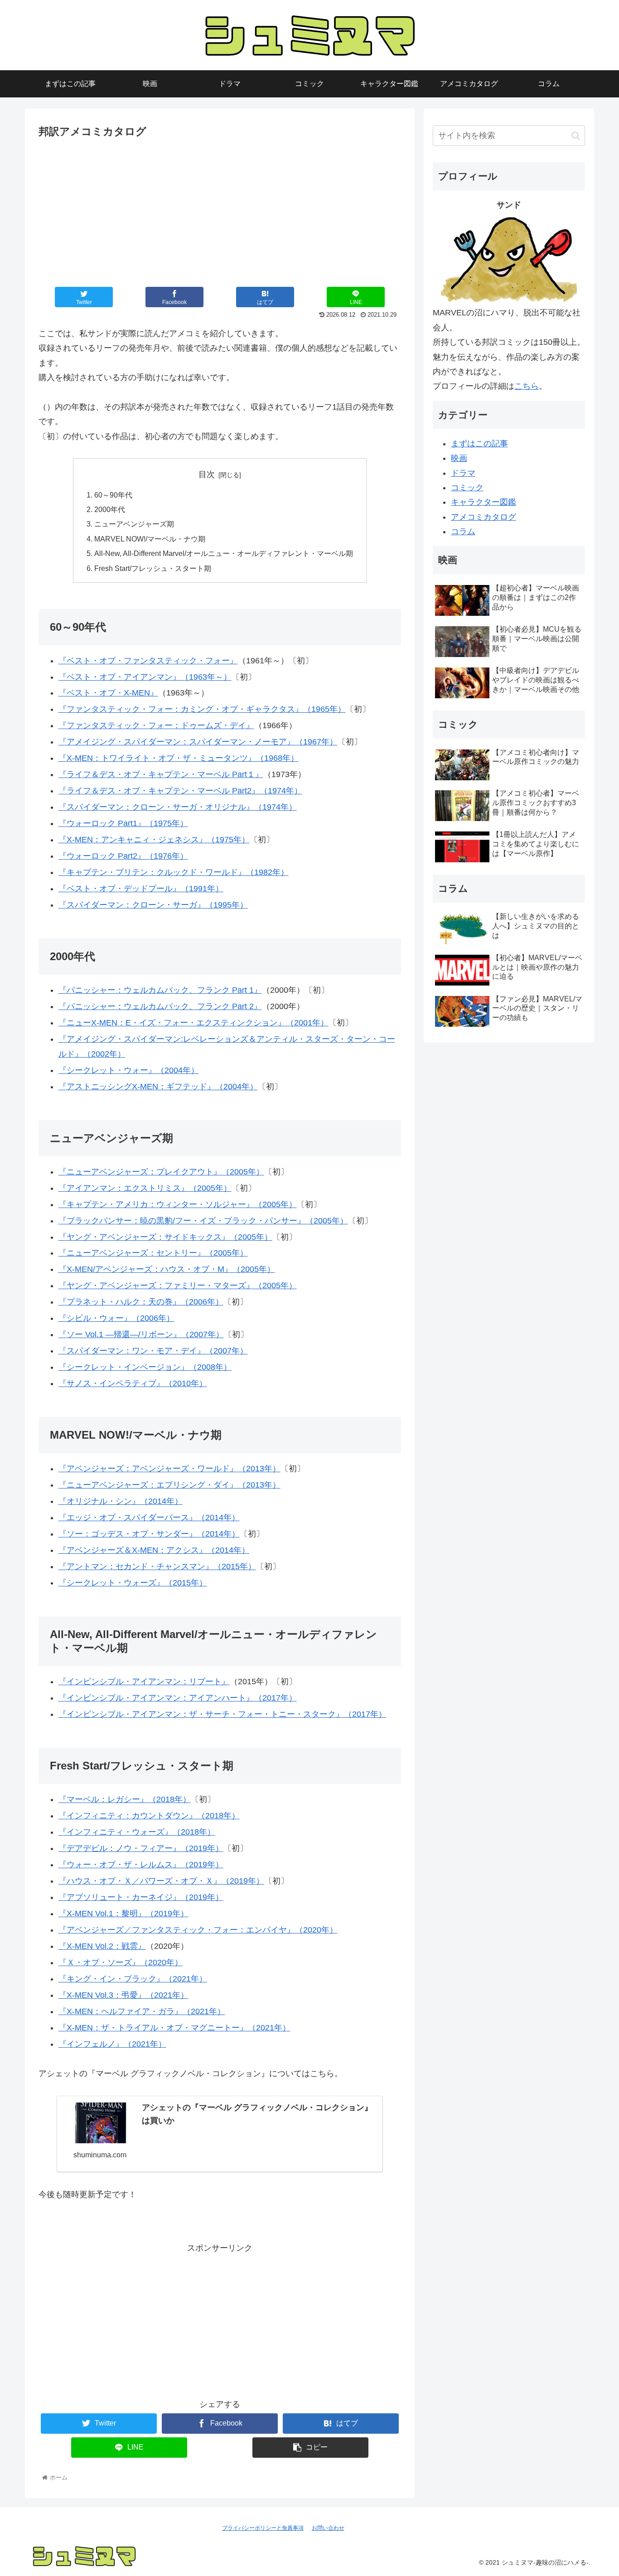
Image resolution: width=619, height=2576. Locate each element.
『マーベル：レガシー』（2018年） (125, 1799)
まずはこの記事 (479, 444)
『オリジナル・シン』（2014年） (121, 1501)
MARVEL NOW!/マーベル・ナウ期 (150, 539)
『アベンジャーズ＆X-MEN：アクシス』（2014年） (154, 1550)
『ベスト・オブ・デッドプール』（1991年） (141, 889)
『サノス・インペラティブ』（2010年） (133, 1383)
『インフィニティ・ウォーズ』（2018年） (137, 1832)
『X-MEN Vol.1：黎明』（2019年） (123, 1914)
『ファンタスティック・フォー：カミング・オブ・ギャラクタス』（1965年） (202, 709)
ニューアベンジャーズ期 (134, 524)
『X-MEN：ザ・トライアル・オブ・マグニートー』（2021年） (174, 2028)
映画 (459, 458)
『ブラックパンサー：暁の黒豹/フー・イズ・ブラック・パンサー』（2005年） (203, 1221)
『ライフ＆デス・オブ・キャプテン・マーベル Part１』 (161, 774)
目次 (207, 474)
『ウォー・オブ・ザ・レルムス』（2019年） (141, 1865)
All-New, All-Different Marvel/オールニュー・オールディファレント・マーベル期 (224, 553)
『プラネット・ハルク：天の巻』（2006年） (141, 1302)
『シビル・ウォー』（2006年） (116, 1318)
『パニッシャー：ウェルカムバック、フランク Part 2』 (160, 1006)
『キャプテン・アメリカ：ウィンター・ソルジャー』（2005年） (178, 1204)
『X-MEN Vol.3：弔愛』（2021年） (123, 1995)
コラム (463, 532)
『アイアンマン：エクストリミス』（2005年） (145, 1188)
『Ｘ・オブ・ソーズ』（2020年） (121, 1962)
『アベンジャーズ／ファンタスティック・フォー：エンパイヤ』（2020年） (198, 1930)
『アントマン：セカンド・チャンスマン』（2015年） (157, 1566)
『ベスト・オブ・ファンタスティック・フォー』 (148, 661)
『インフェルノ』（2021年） (112, 2044)
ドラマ (463, 473)
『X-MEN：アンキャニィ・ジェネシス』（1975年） (154, 840)
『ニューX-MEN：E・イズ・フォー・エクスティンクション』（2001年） (193, 1023)
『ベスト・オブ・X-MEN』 (108, 693)
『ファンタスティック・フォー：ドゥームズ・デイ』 (156, 725)
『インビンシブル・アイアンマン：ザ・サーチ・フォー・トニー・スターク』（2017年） (222, 1714)
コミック (467, 488)
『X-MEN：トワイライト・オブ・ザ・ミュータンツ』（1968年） (179, 758)
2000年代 (110, 509)
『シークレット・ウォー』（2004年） (129, 1070)
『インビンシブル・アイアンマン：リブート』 (144, 1682)
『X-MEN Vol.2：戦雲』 (102, 1946)
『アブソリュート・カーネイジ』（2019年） (141, 1897)
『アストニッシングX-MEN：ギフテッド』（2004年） (158, 1087)
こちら (527, 386)
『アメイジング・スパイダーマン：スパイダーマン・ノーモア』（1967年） (198, 742)
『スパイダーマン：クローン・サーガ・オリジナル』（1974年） (178, 807)
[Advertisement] (220, 209)
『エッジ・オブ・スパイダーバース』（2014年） (149, 1518)
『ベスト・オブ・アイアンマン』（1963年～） (145, 677)
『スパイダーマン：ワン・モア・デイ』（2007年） (153, 1351)
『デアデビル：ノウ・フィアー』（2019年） (141, 1848)
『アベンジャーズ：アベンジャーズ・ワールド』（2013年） (169, 1469)
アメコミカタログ (484, 517)
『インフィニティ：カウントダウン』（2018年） (149, 1816)
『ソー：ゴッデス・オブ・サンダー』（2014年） (149, 1534)
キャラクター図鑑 (484, 502)
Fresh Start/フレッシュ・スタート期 (153, 568)
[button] (576, 136)
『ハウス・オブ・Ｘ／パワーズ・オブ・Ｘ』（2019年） (161, 1881)
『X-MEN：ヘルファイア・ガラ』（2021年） (142, 2011)
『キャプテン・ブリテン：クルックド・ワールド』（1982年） (174, 872)
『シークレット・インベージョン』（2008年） (145, 1367)
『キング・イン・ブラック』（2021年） (133, 1979)
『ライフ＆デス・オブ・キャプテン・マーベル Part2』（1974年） (180, 791)
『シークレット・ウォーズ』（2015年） (133, 1583)
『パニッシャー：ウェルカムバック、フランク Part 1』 (160, 990)
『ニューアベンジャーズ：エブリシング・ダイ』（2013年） (169, 1485)
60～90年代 (113, 495)
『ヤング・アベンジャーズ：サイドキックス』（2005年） (165, 1237)
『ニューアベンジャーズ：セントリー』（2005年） (153, 1253)
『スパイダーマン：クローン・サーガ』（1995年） (153, 905)
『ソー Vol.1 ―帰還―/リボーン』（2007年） (141, 1334)
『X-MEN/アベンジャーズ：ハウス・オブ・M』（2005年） (167, 1269)
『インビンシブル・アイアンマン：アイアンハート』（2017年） (178, 1698)
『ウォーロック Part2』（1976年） (123, 856)
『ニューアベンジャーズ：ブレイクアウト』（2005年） (161, 1172)
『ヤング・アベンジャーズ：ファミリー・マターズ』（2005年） (178, 1286)
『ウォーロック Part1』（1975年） (123, 823)
